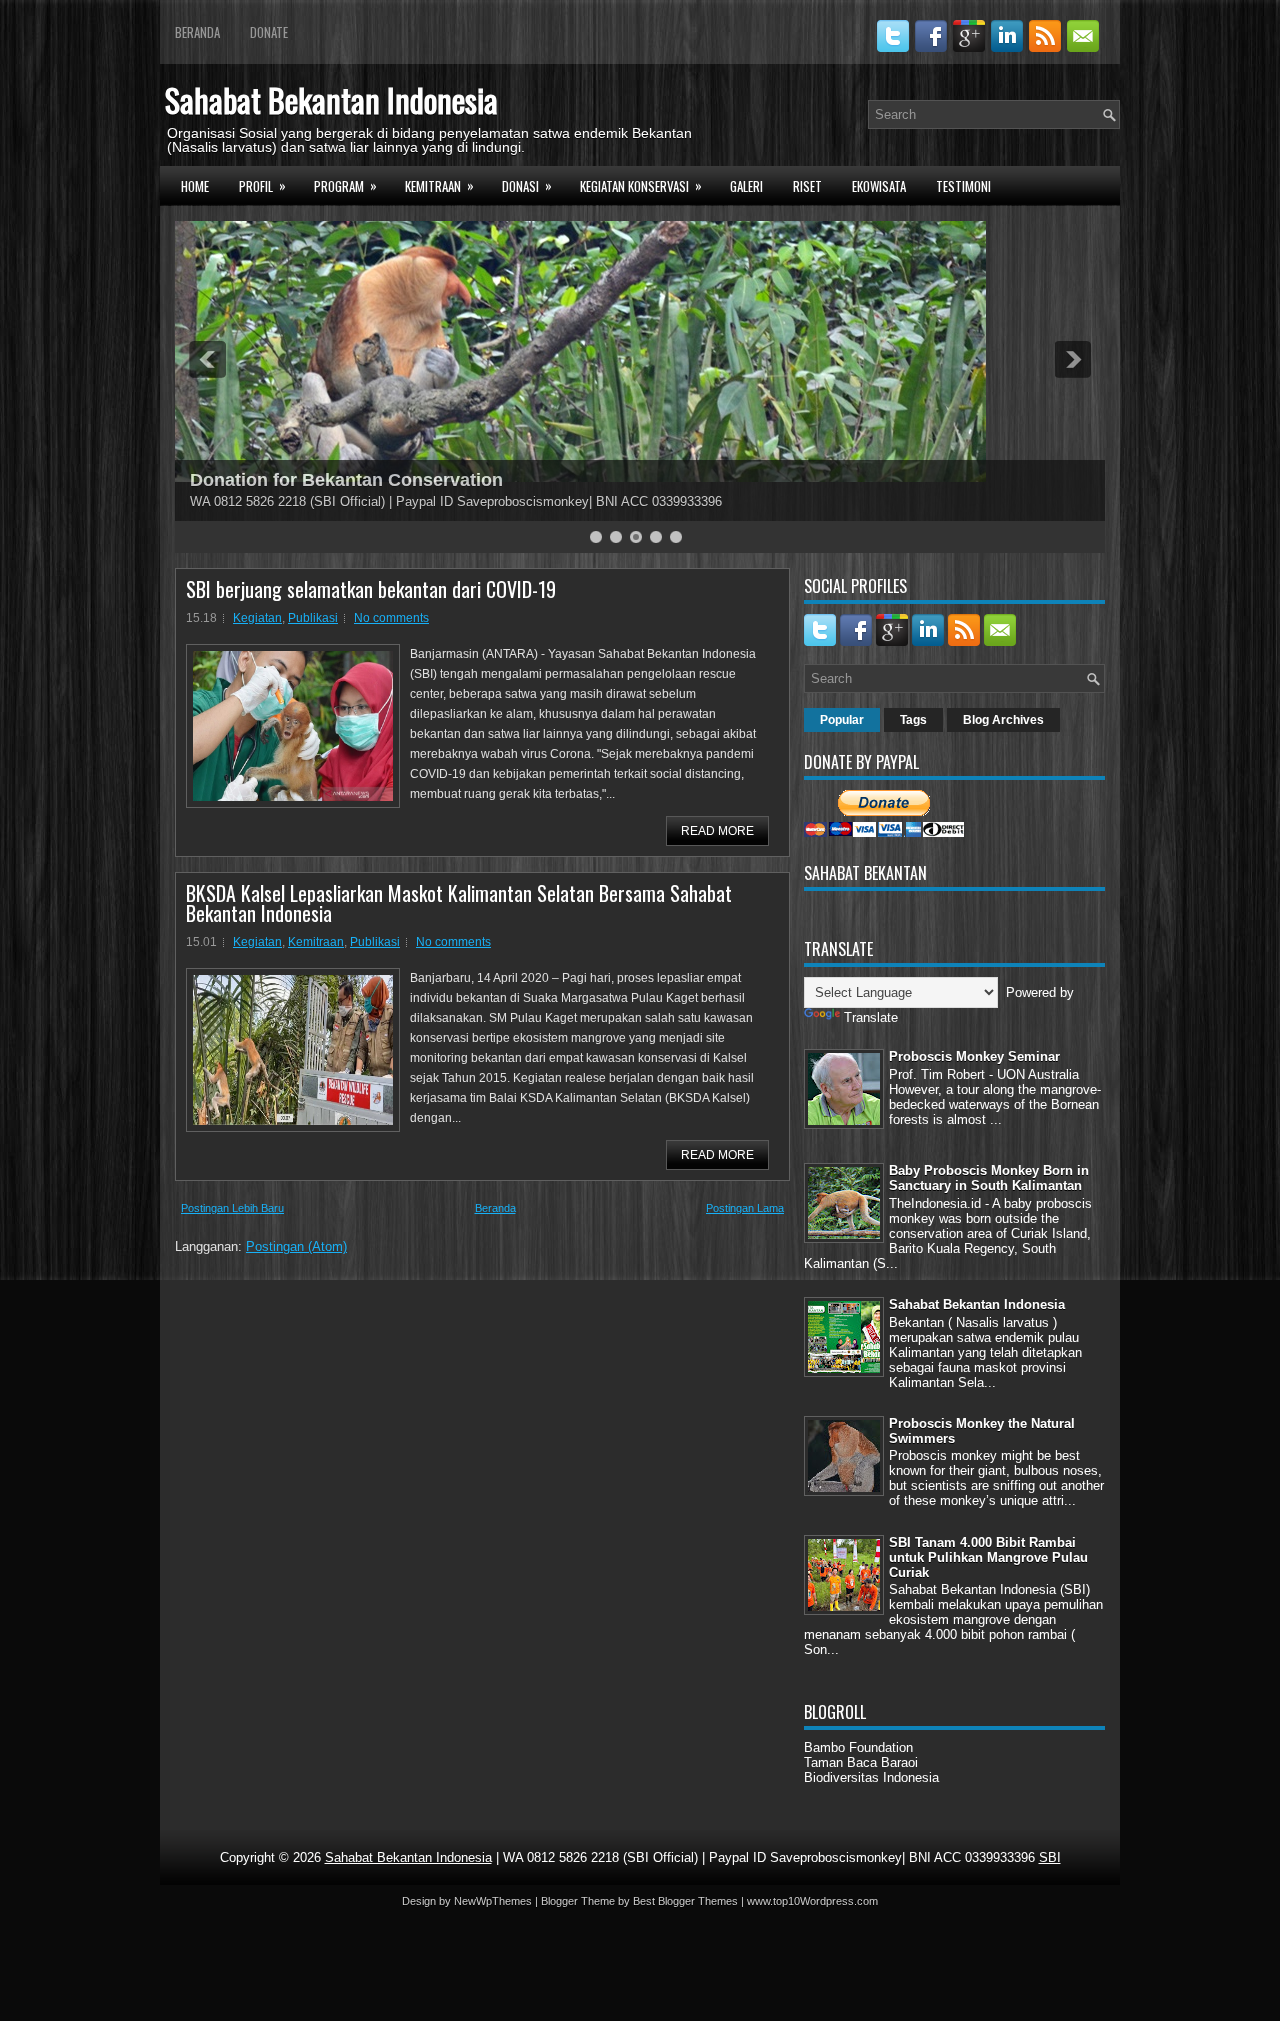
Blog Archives (1003, 720)
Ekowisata (879, 186)
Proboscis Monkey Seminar (974, 1056)
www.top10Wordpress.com (812, 1901)
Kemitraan (439, 185)
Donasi (527, 185)
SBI (1050, 1857)
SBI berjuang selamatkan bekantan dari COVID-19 (371, 589)
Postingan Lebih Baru (232, 1208)
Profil (262, 185)
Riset (807, 186)
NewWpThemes (493, 1901)
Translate (871, 1017)
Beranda (197, 32)
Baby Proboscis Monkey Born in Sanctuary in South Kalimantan (989, 1178)
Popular (842, 720)
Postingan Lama (745, 1208)
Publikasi (313, 618)
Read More (717, 831)
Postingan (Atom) (296, 1246)
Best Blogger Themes (685, 1901)
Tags (913, 720)
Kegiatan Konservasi (641, 185)
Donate (269, 32)
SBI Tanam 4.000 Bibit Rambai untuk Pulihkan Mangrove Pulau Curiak (988, 1557)
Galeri (746, 186)
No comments (391, 618)
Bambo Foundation (858, 1747)
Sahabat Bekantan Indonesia (331, 99)
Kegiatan (257, 618)
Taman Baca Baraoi (861, 1762)
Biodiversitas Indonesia (871, 1777)
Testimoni (963, 186)
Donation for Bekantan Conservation (346, 480)
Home (195, 186)
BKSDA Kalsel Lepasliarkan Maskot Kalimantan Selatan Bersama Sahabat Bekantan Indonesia (459, 903)
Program (345, 185)
